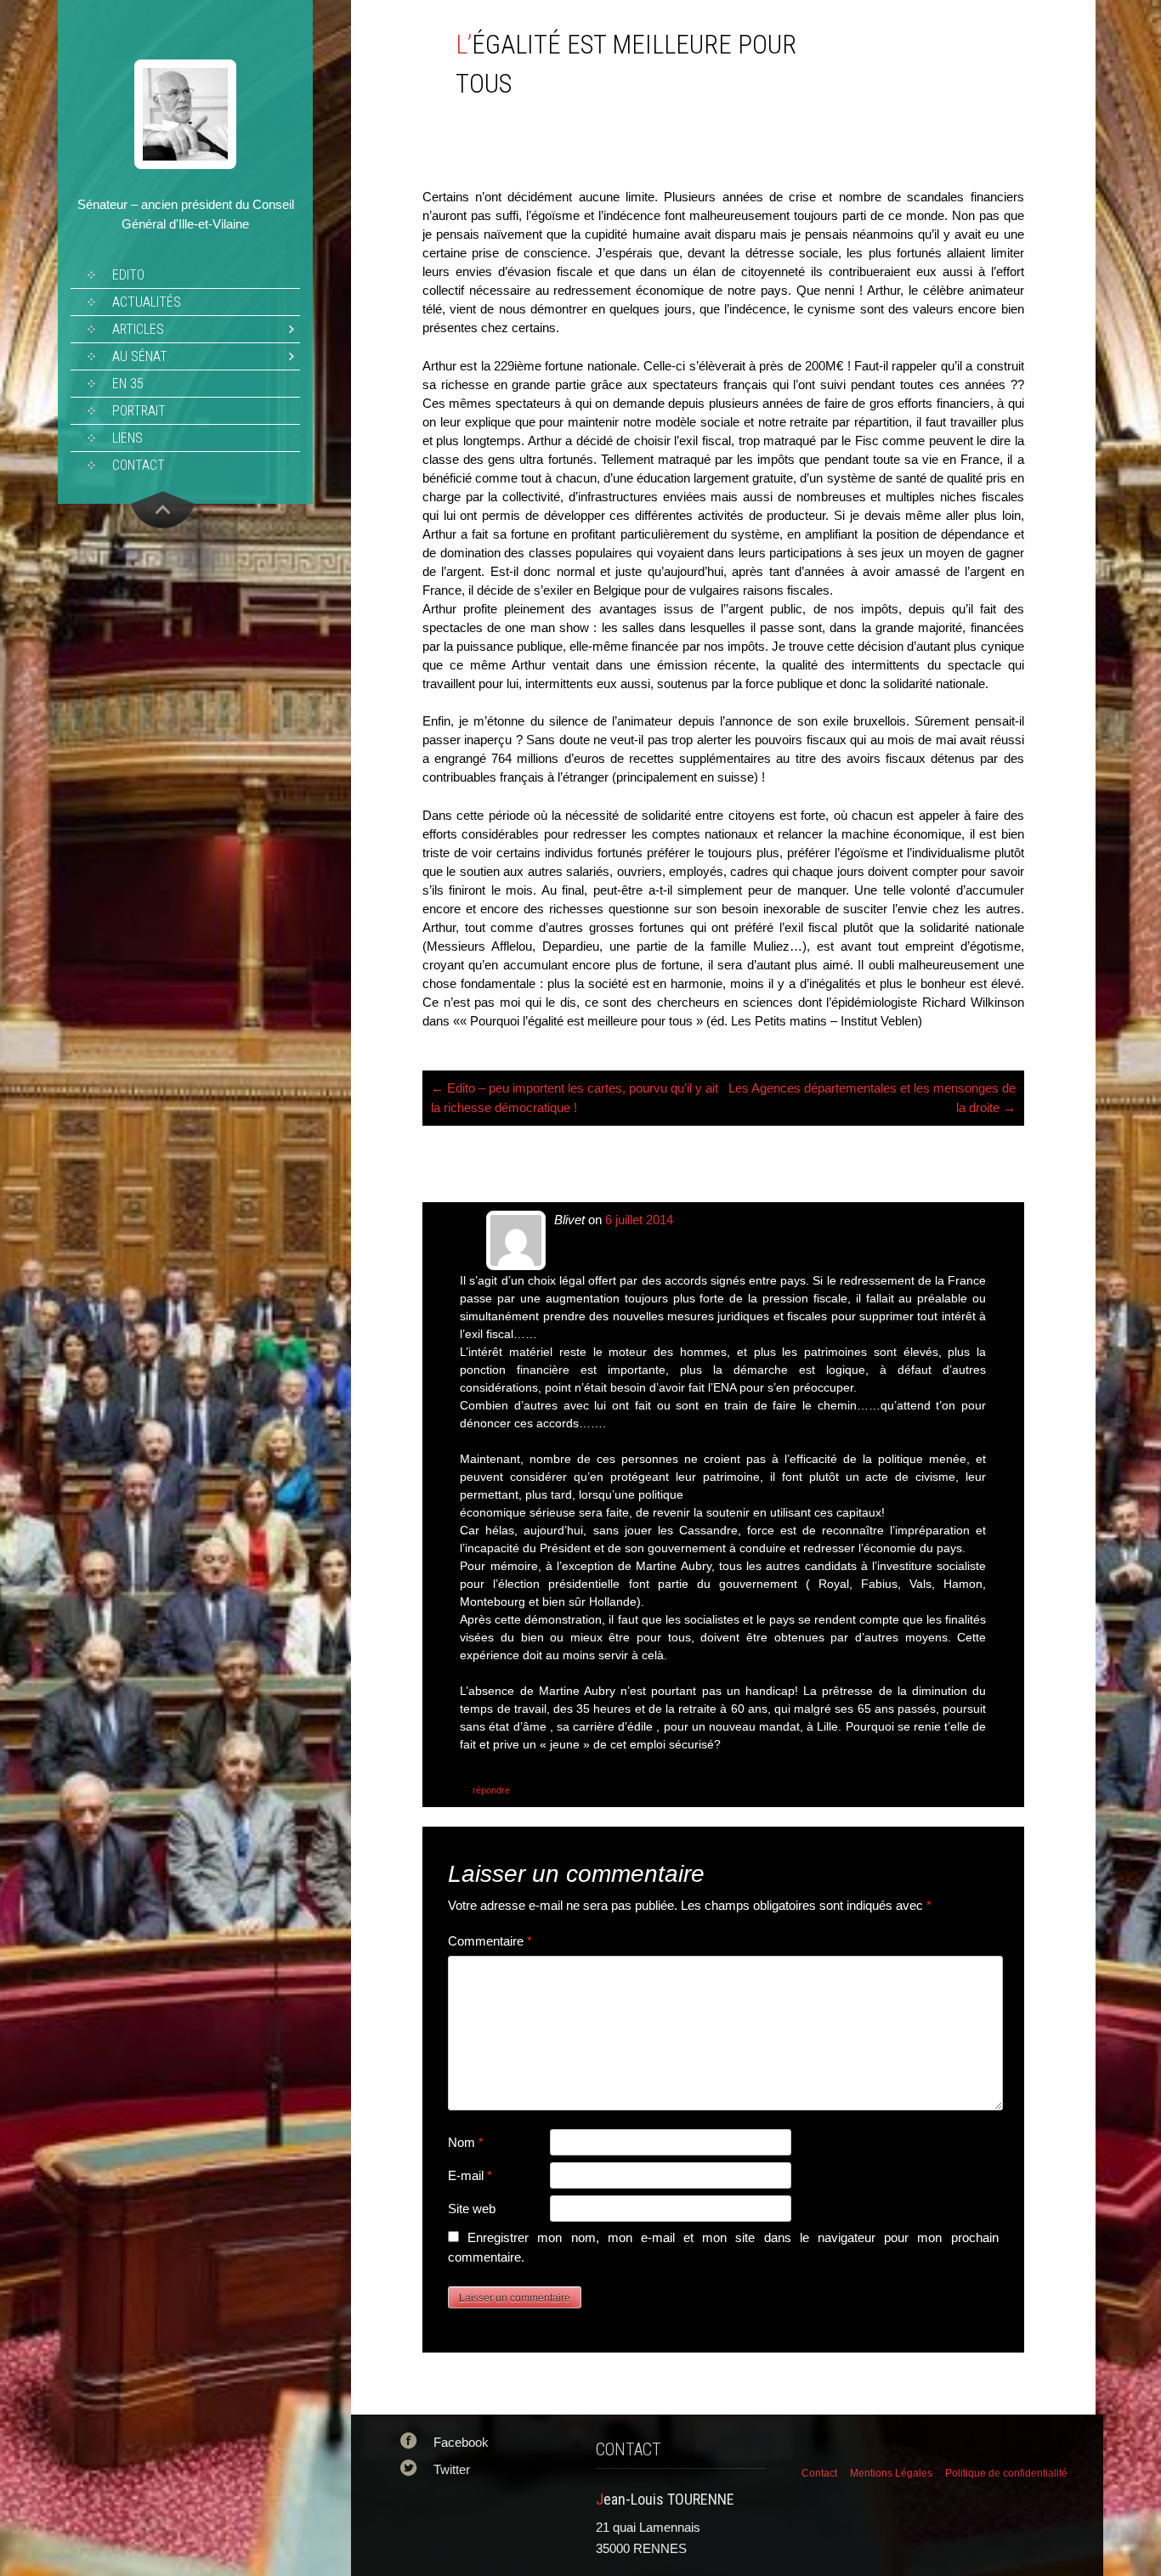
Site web (472, 2209)
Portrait (139, 411)
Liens (127, 438)
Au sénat (140, 356)
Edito (128, 275)
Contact (139, 465)
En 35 (128, 384)
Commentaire (490, 1941)
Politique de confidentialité (1006, 2473)
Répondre (491, 1790)
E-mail (470, 2175)
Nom (466, 2142)
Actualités (147, 302)
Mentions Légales (891, 2473)
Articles (138, 329)
